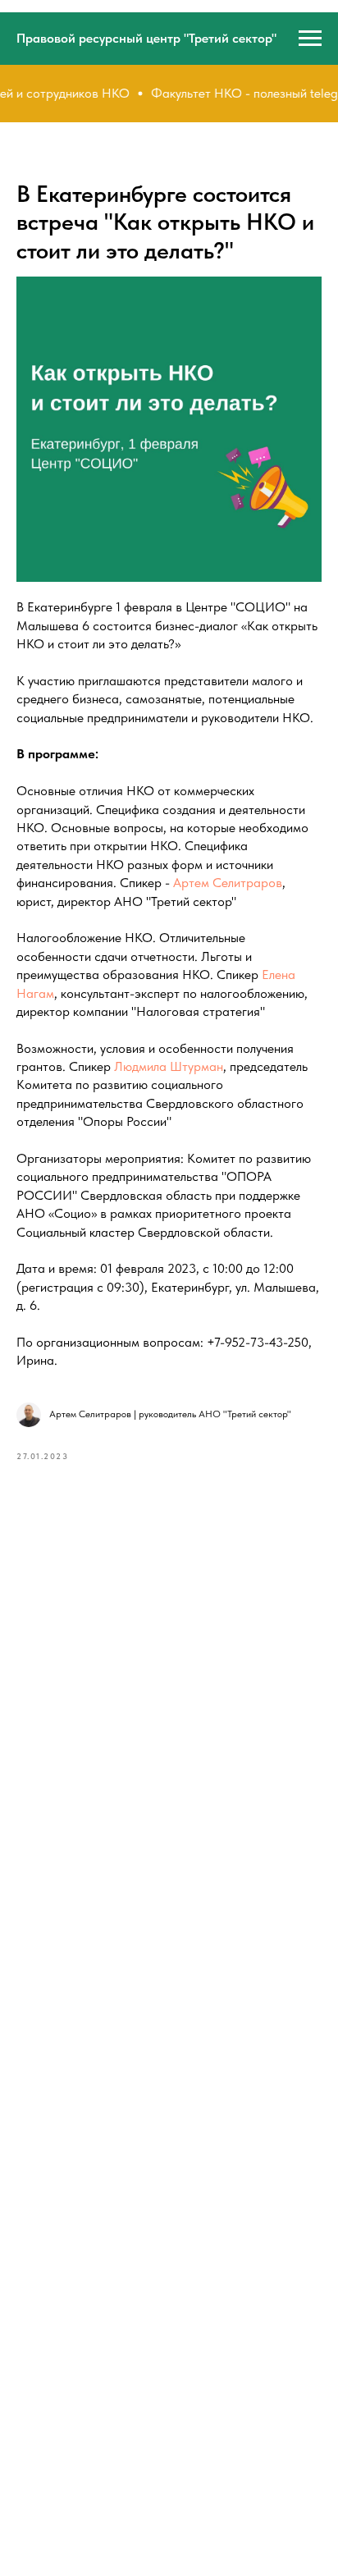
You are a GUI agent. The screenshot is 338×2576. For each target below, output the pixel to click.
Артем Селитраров (228, 883)
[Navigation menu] (310, 39)
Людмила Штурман (169, 1066)
